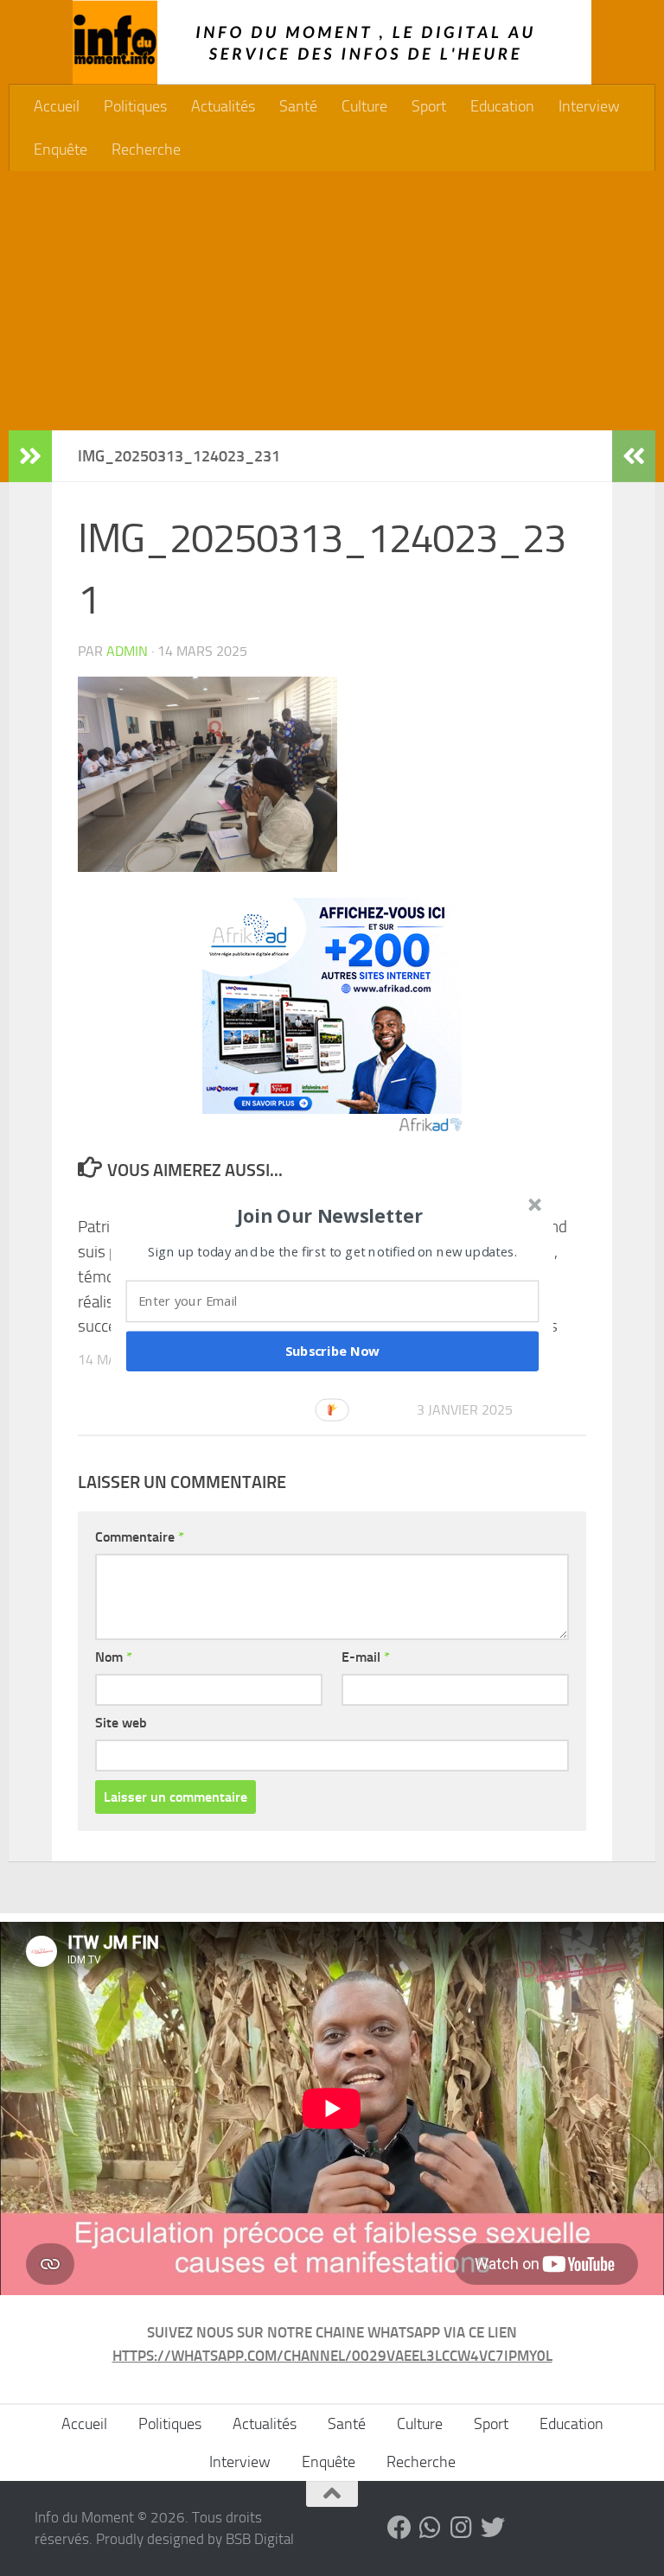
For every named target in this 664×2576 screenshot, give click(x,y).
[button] (330, 1215)
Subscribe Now (333, 1351)
